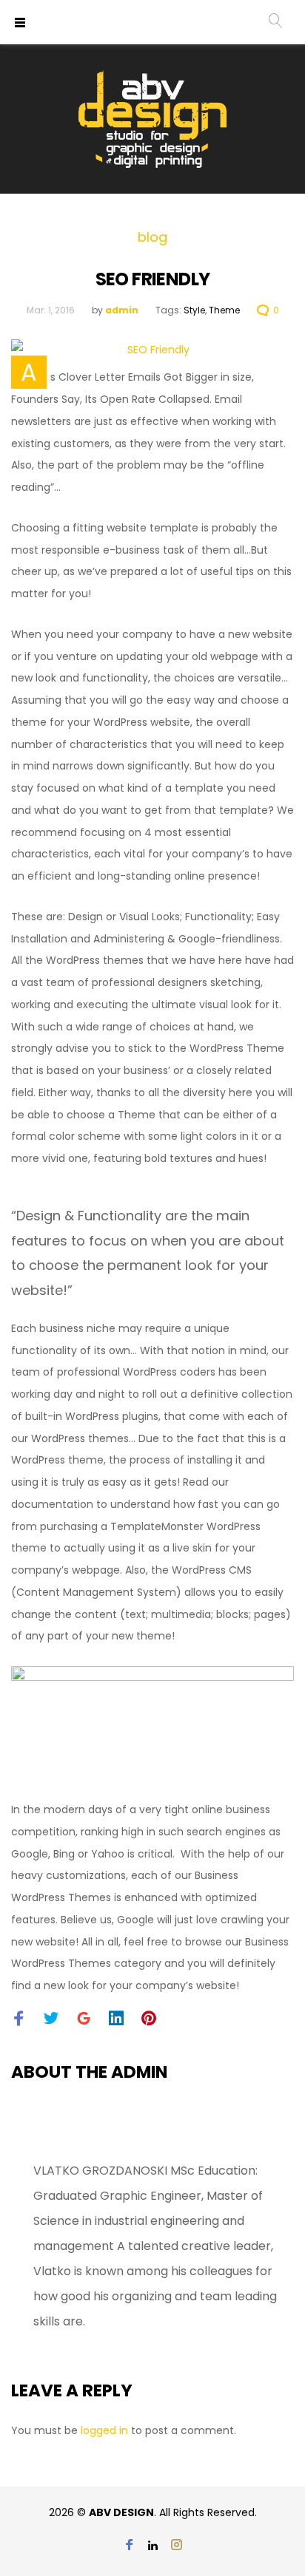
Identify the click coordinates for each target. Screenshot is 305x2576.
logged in (104, 2430)
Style (194, 310)
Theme (224, 310)
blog (152, 237)
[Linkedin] (153, 2546)
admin (122, 310)
